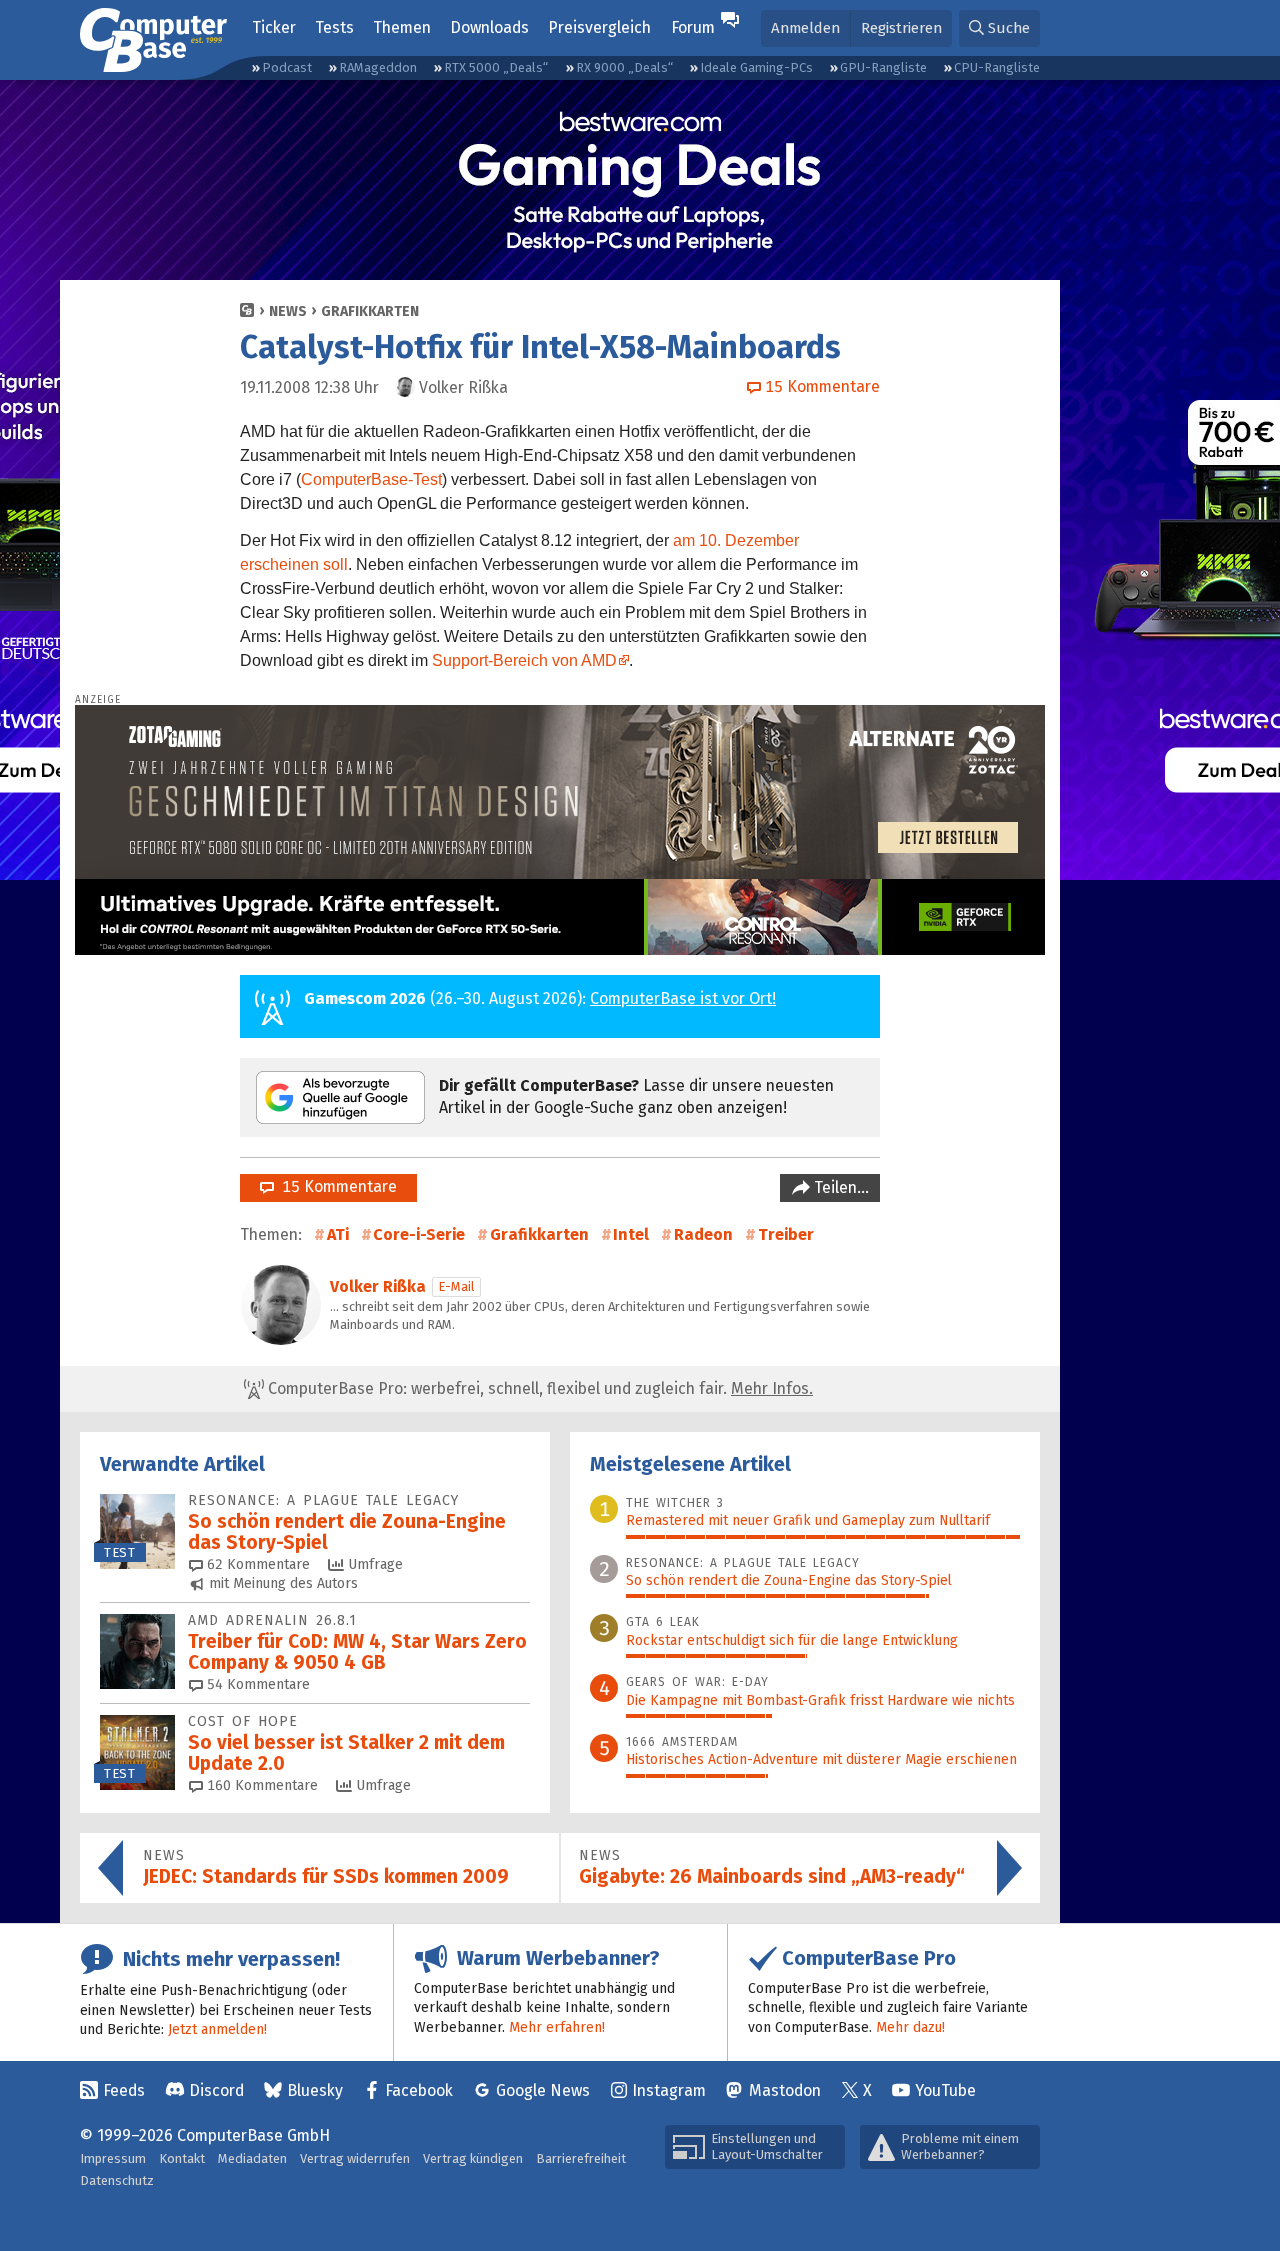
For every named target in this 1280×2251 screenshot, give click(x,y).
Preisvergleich (599, 27)
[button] (999, 28)
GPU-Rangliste (883, 67)
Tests (334, 27)
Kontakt (182, 2158)
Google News (543, 2090)
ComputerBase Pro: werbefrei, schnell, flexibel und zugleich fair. (538, 1388)
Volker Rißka (378, 1286)
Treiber (786, 1234)
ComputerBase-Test (371, 479)
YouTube (945, 2090)
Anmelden (805, 28)
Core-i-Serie (419, 1234)
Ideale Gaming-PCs (756, 67)
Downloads (489, 27)
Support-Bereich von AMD (524, 660)
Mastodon (785, 2090)
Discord (216, 2090)
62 (256, 1564)
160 (260, 1785)
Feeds (124, 2090)
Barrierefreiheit (581, 2158)
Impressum (113, 2158)
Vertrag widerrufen (355, 2158)
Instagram (669, 2090)
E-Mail (456, 1286)
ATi (338, 1234)
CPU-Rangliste (997, 67)
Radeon (703, 1234)
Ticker (274, 27)
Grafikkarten (370, 311)
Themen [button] (402, 27)
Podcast (287, 67)
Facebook (419, 2090)
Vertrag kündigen (473, 2158)
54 (256, 1684)
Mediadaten (252, 2158)
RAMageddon (378, 67)
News (288, 311)
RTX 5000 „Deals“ (496, 67)
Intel (631, 1234)
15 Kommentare (335, 1186)
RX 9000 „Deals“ (624, 67)
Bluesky (315, 2090)
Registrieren (901, 28)
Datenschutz (117, 2180)
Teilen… (839, 1187)
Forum (693, 27)
